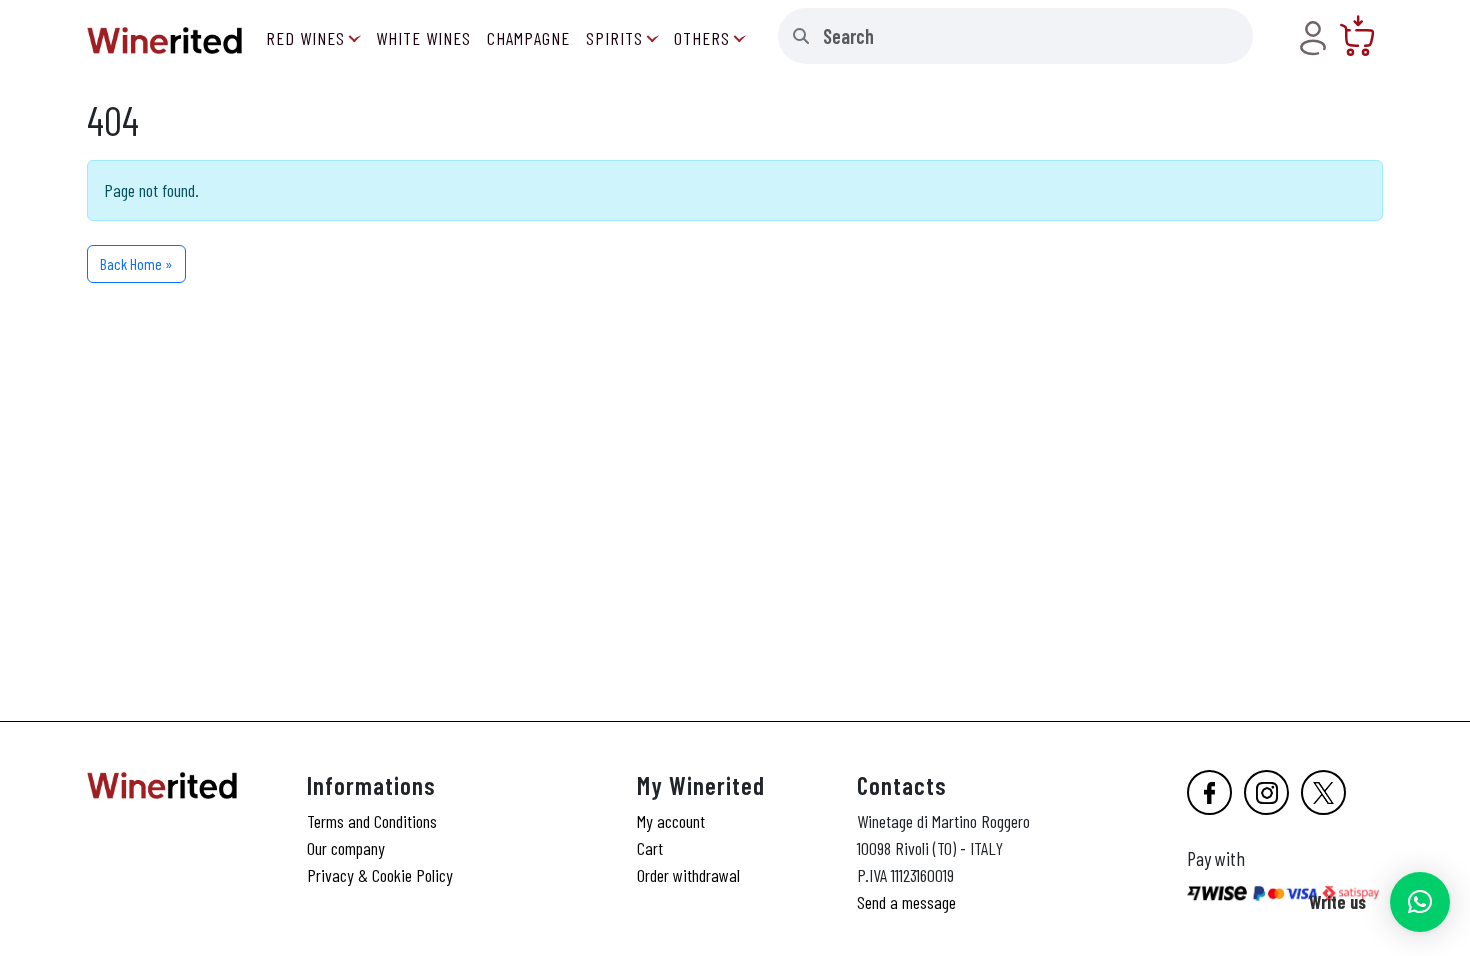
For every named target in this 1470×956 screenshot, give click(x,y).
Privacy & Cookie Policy (380, 875)
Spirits (614, 38)
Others (702, 38)
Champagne (528, 38)
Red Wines (305, 38)
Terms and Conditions (372, 821)
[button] (1420, 902)
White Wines (423, 38)
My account (671, 821)
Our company (346, 848)
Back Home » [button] (136, 263)
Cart (650, 848)
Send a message (906, 902)
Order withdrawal (688, 875)
